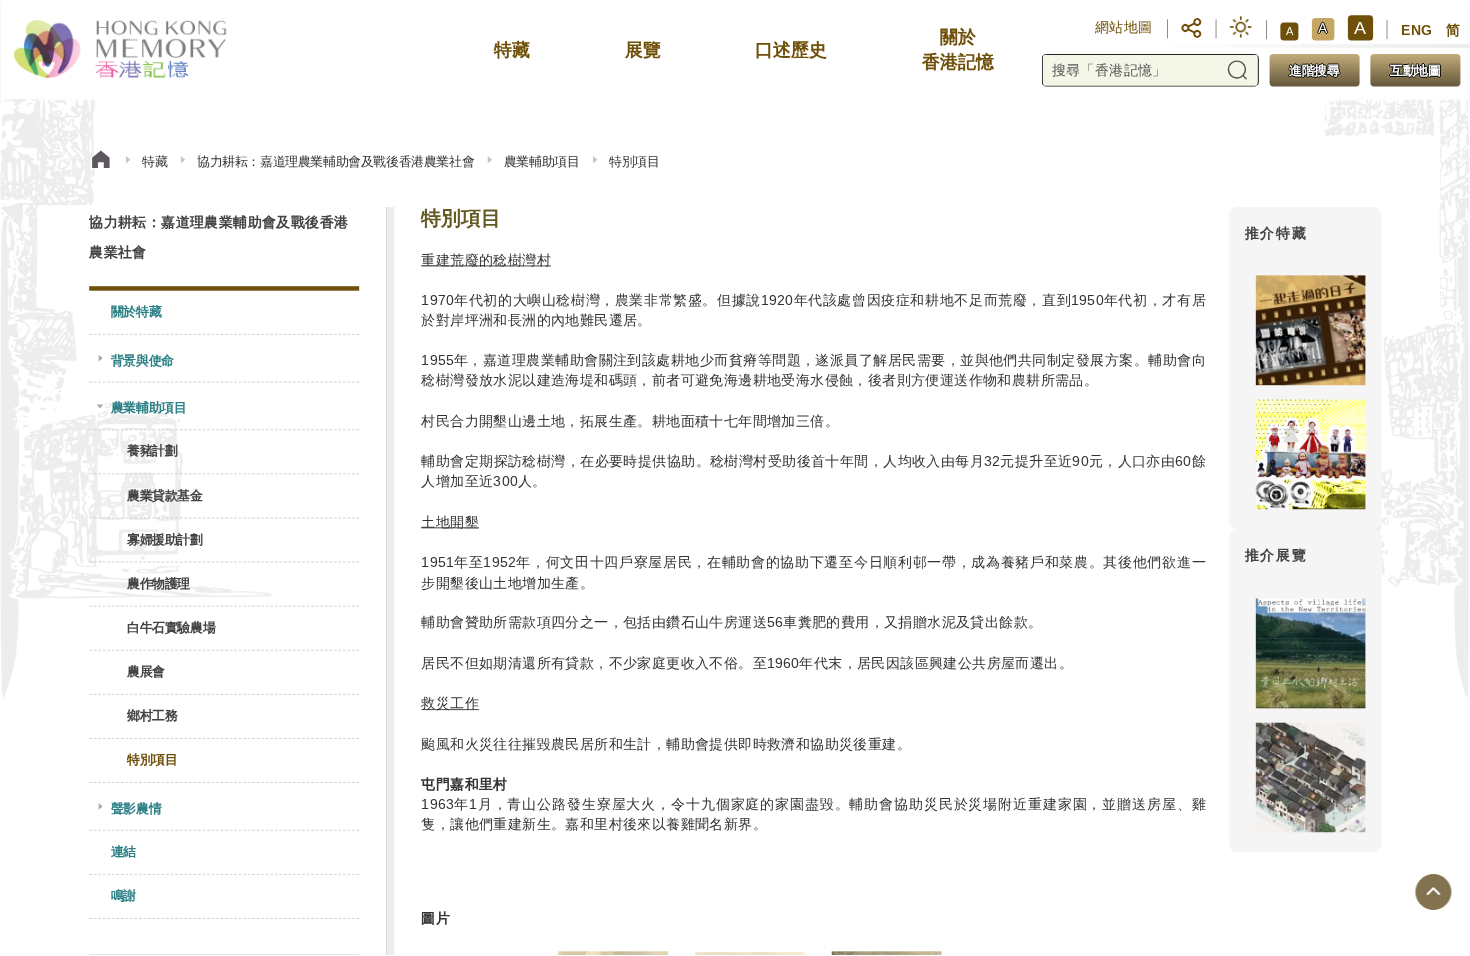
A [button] (1289, 31)
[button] (1191, 28)
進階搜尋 (1314, 70)
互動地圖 (1415, 70)
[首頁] (100, 163)
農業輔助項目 (542, 162)
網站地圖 (1124, 26)
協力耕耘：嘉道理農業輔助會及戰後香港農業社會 (335, 162)
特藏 (154, 162)
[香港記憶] (122, 50)
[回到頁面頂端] (1433, 893)
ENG (1417, 30)
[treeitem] (224, 313)
